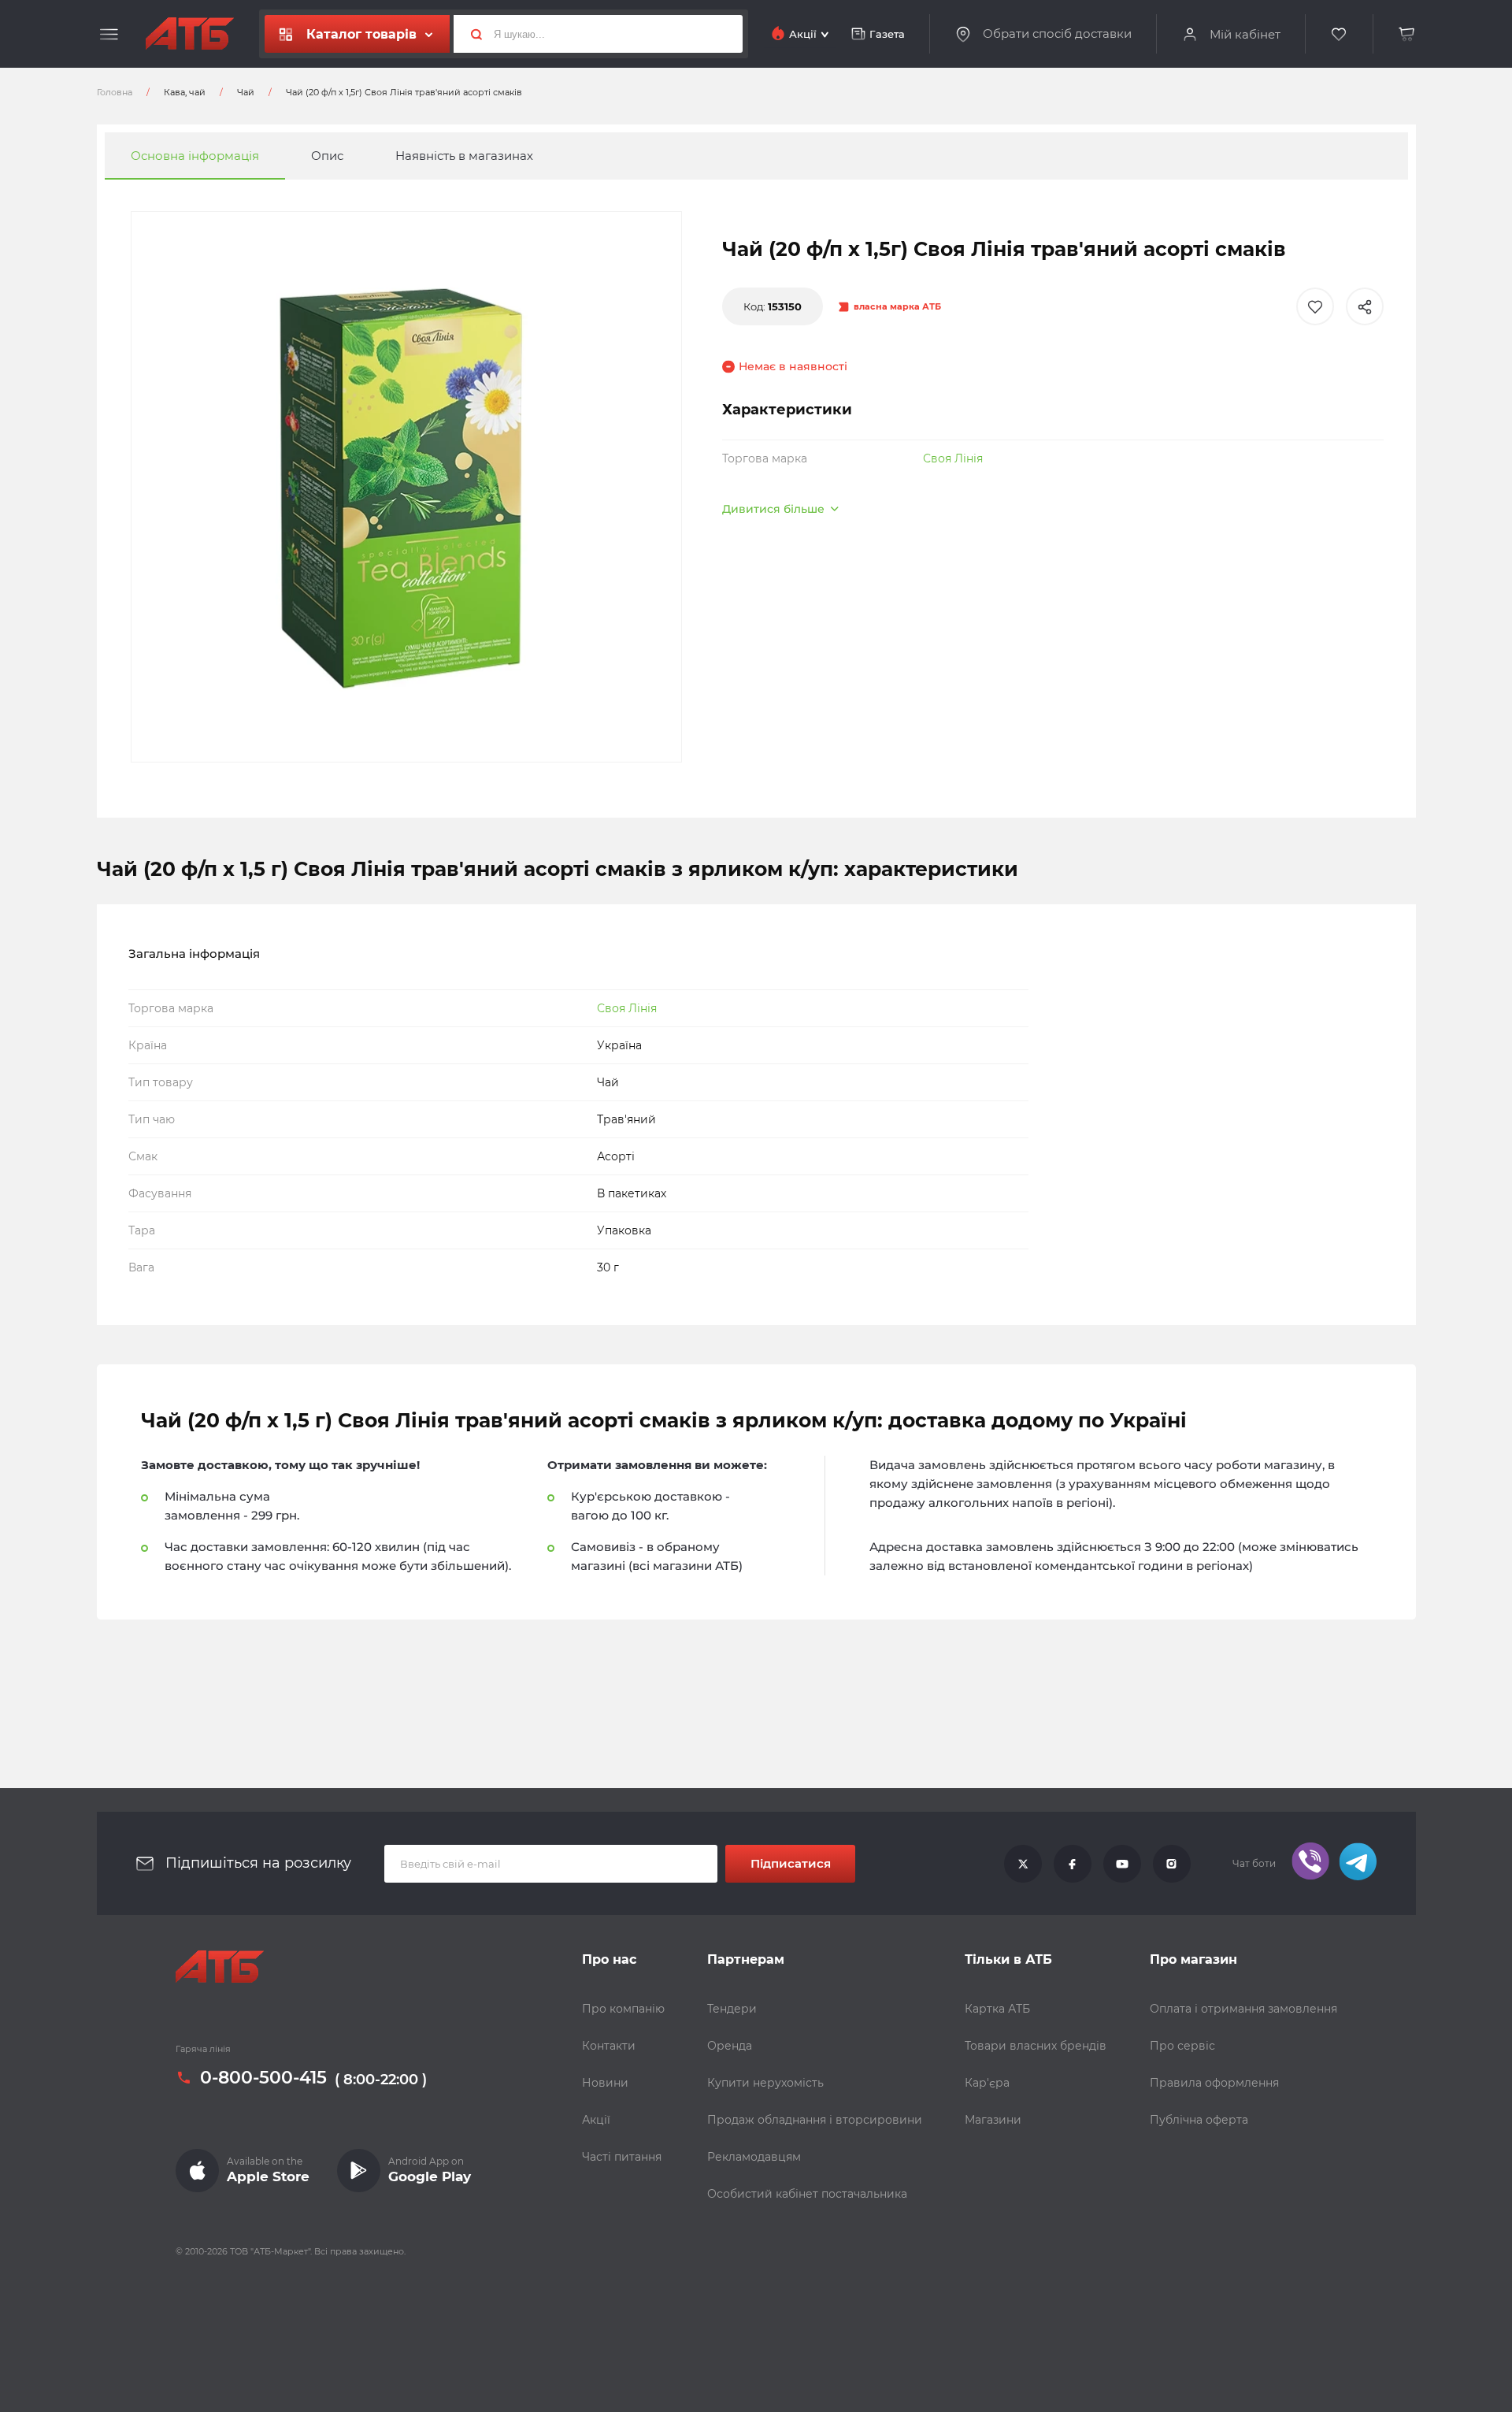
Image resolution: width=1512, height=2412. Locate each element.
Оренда (730, 2046)
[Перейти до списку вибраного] (1340, 34)
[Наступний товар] (1329, 1153)
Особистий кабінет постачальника (807, 2194)
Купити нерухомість (765, 2083)
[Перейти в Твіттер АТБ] (1023, 1864)
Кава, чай (185, 92)
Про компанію (623, 2009)
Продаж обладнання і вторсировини (815, 2120)
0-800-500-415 (263, 2078)
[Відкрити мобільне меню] (109, 35)
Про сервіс (1182, 2046)
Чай (246, 92)
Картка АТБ (997, 2009)
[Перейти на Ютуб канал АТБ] (1122, 1864)
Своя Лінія (953, 458)
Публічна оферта (1199, 2120)
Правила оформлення (1214, 2083)
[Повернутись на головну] (190, 34)
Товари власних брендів (1036, 2046)
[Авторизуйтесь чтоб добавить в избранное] (1315, 306)
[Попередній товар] (183, 1153)
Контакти (609, 2046)
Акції (596, 2120)
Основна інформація (195, 156)
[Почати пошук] (470, 34)
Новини (605, 2083)
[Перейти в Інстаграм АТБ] (1172, 1864)
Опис (327, 156)
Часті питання (622, 2157)
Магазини (993, 2120)
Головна (115, 92)
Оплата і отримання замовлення (1243, 2009)
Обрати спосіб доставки (1057, 34)
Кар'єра (987, 2083)
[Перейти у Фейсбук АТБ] (1073, 1864)
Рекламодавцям (754, 2157)
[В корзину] (1407, 34)
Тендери (732, 2009)
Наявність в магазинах (464, 156)
